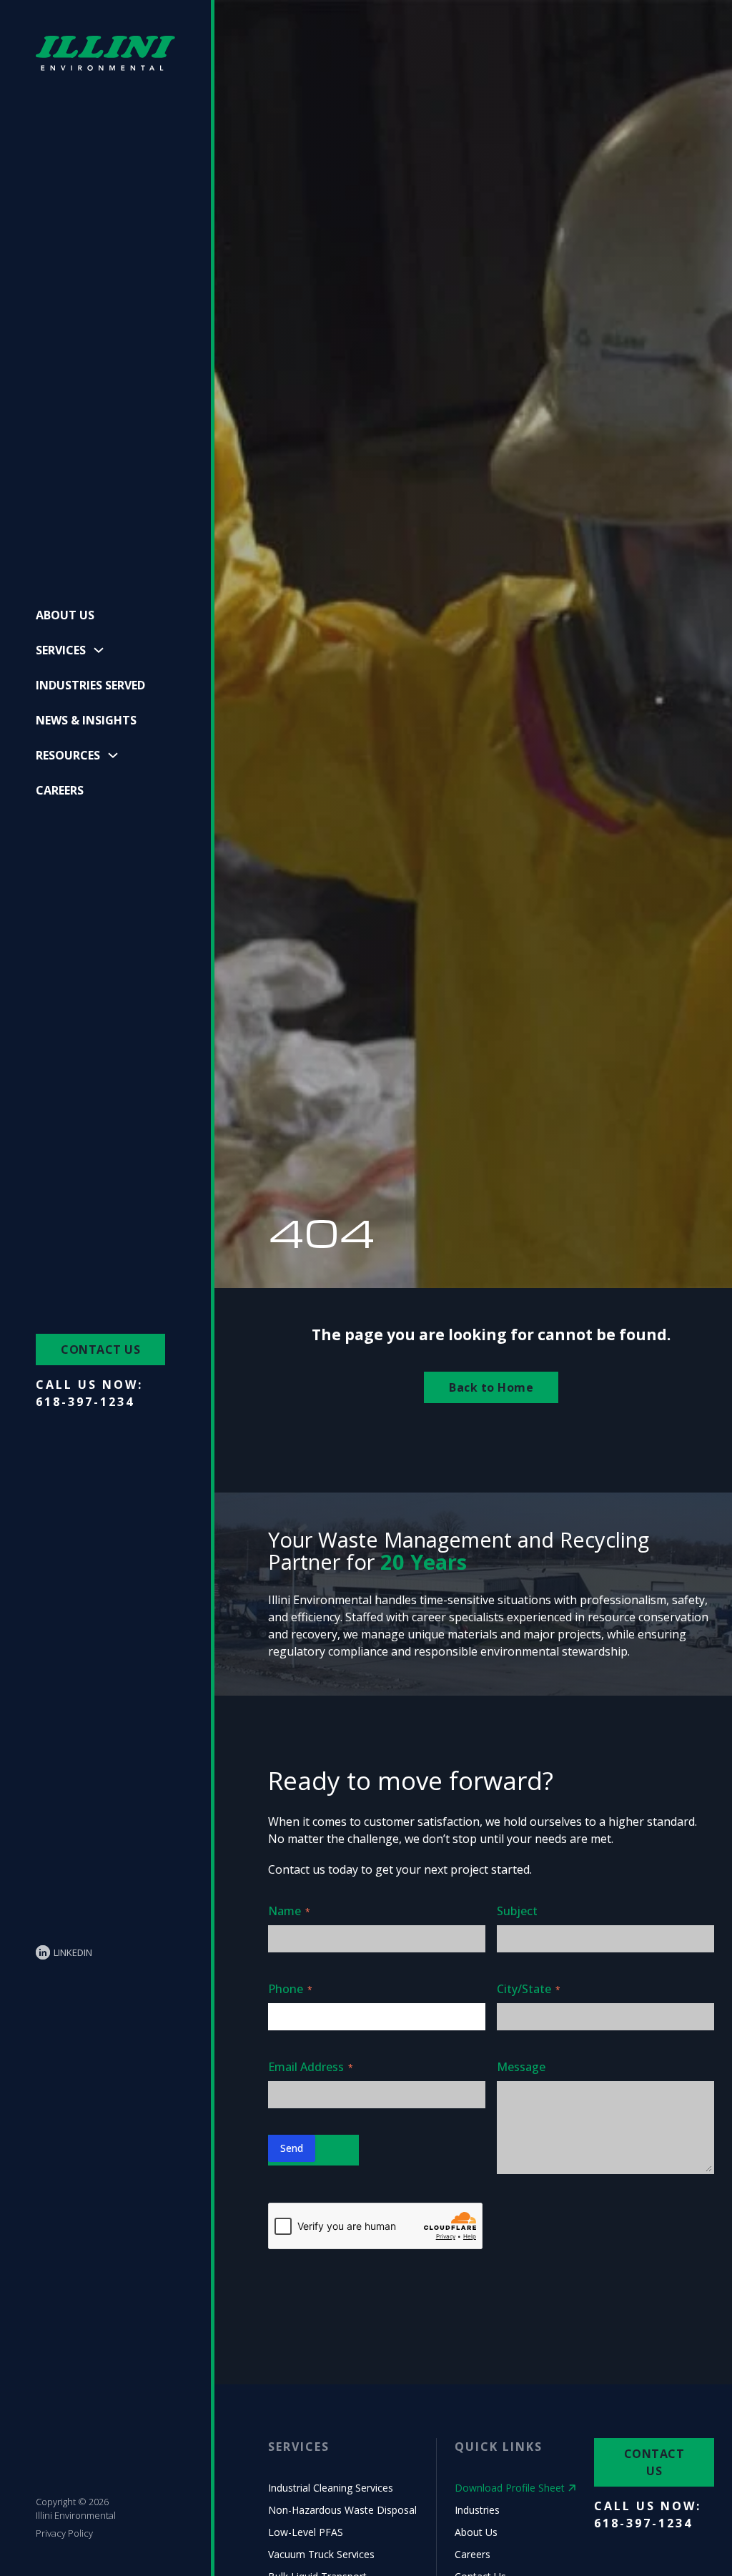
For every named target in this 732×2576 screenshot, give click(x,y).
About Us (65, 615)
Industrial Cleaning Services (331, 2488)
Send (292, 2148)
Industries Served (90, 685)
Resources (68, 755)
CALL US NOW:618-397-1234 (89, 1393)
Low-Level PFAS (306, 2532)
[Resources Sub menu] (113, 755)
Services (61, 650)
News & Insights (86, 720)
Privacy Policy (64, 2533)
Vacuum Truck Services (321, 2554)
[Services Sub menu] (99, 650)
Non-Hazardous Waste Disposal (342, 2510)
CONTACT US (100, 1350)
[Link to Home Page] (105, 54)
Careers (60, 790)
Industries (477, 2510)
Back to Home (491, 1387)
